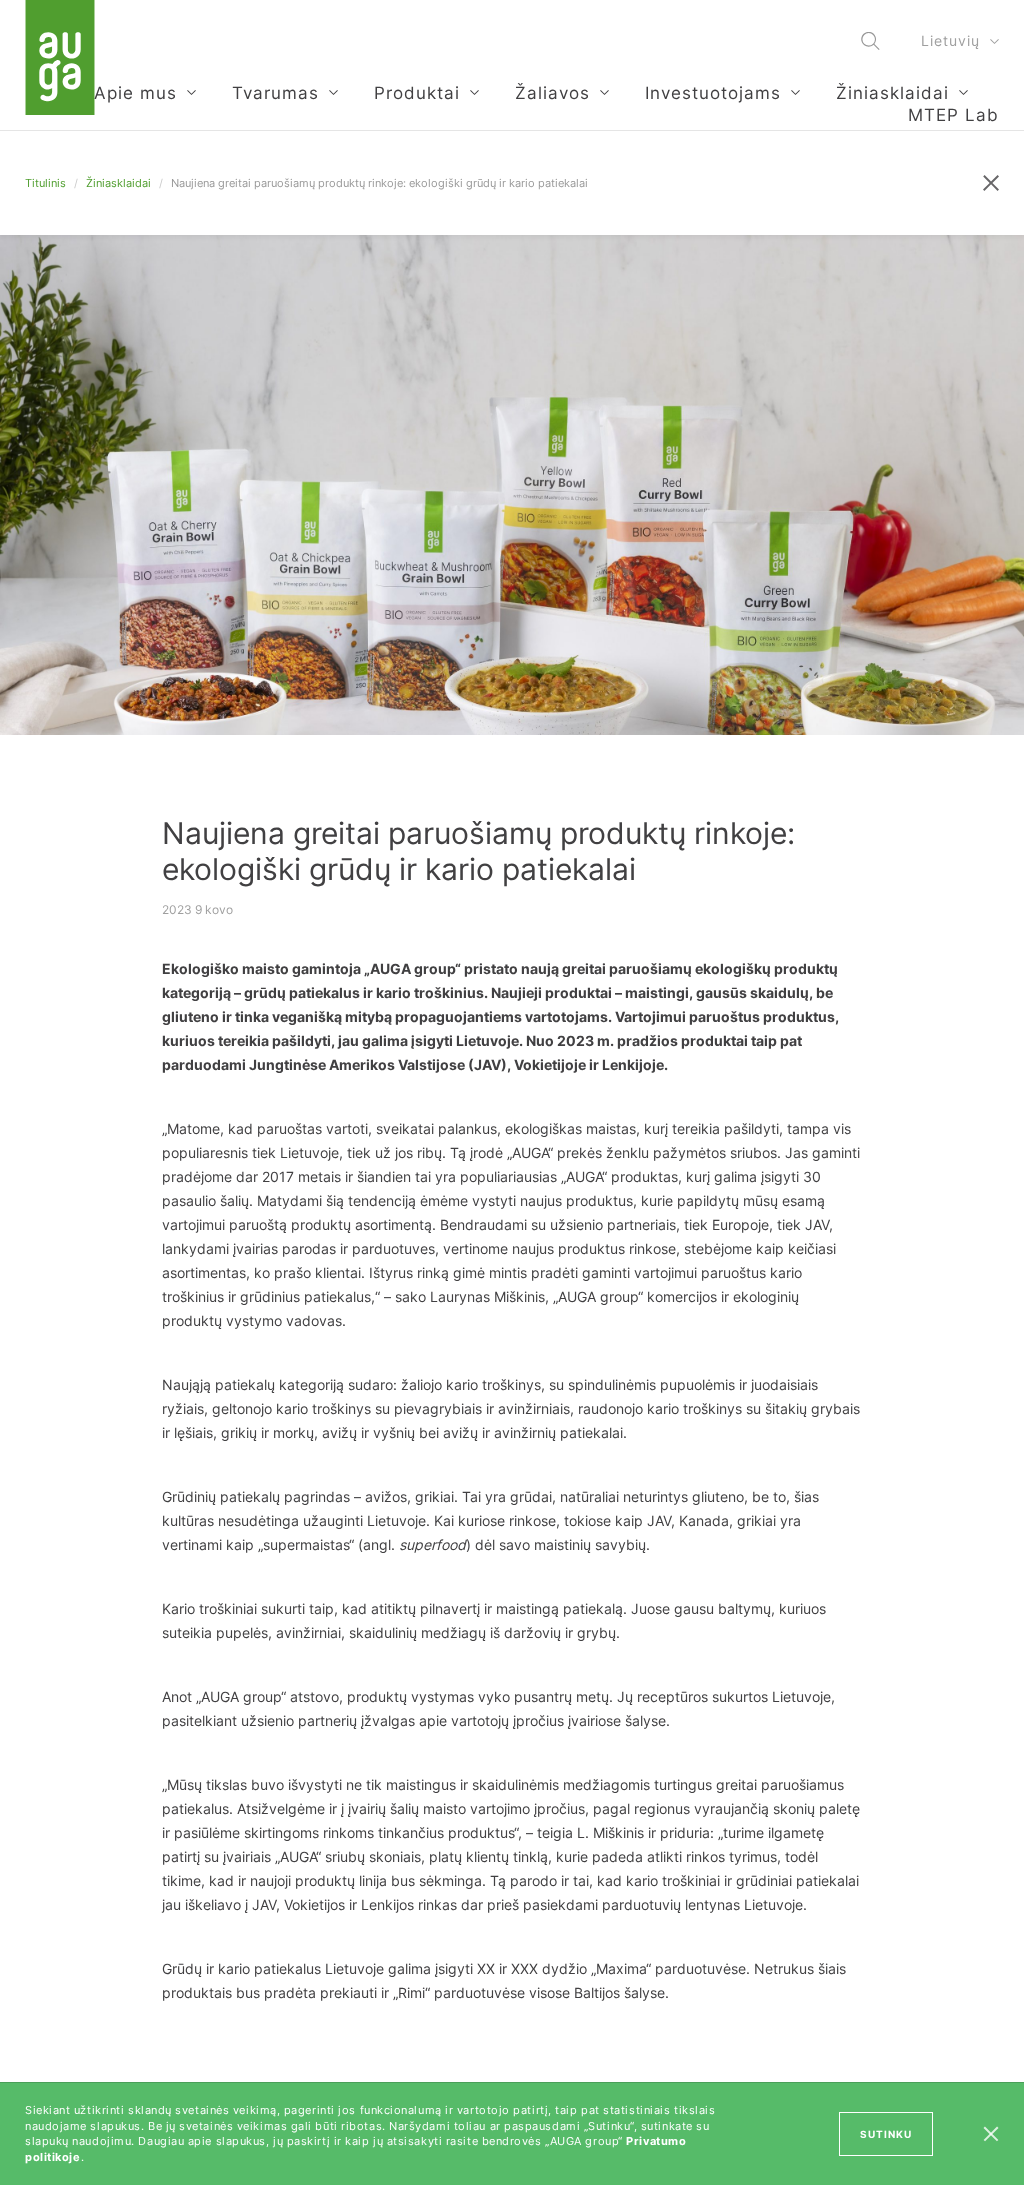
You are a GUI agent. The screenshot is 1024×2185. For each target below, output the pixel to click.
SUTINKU (886, 2134)
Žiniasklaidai (118, 183)
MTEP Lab (953, 115)
